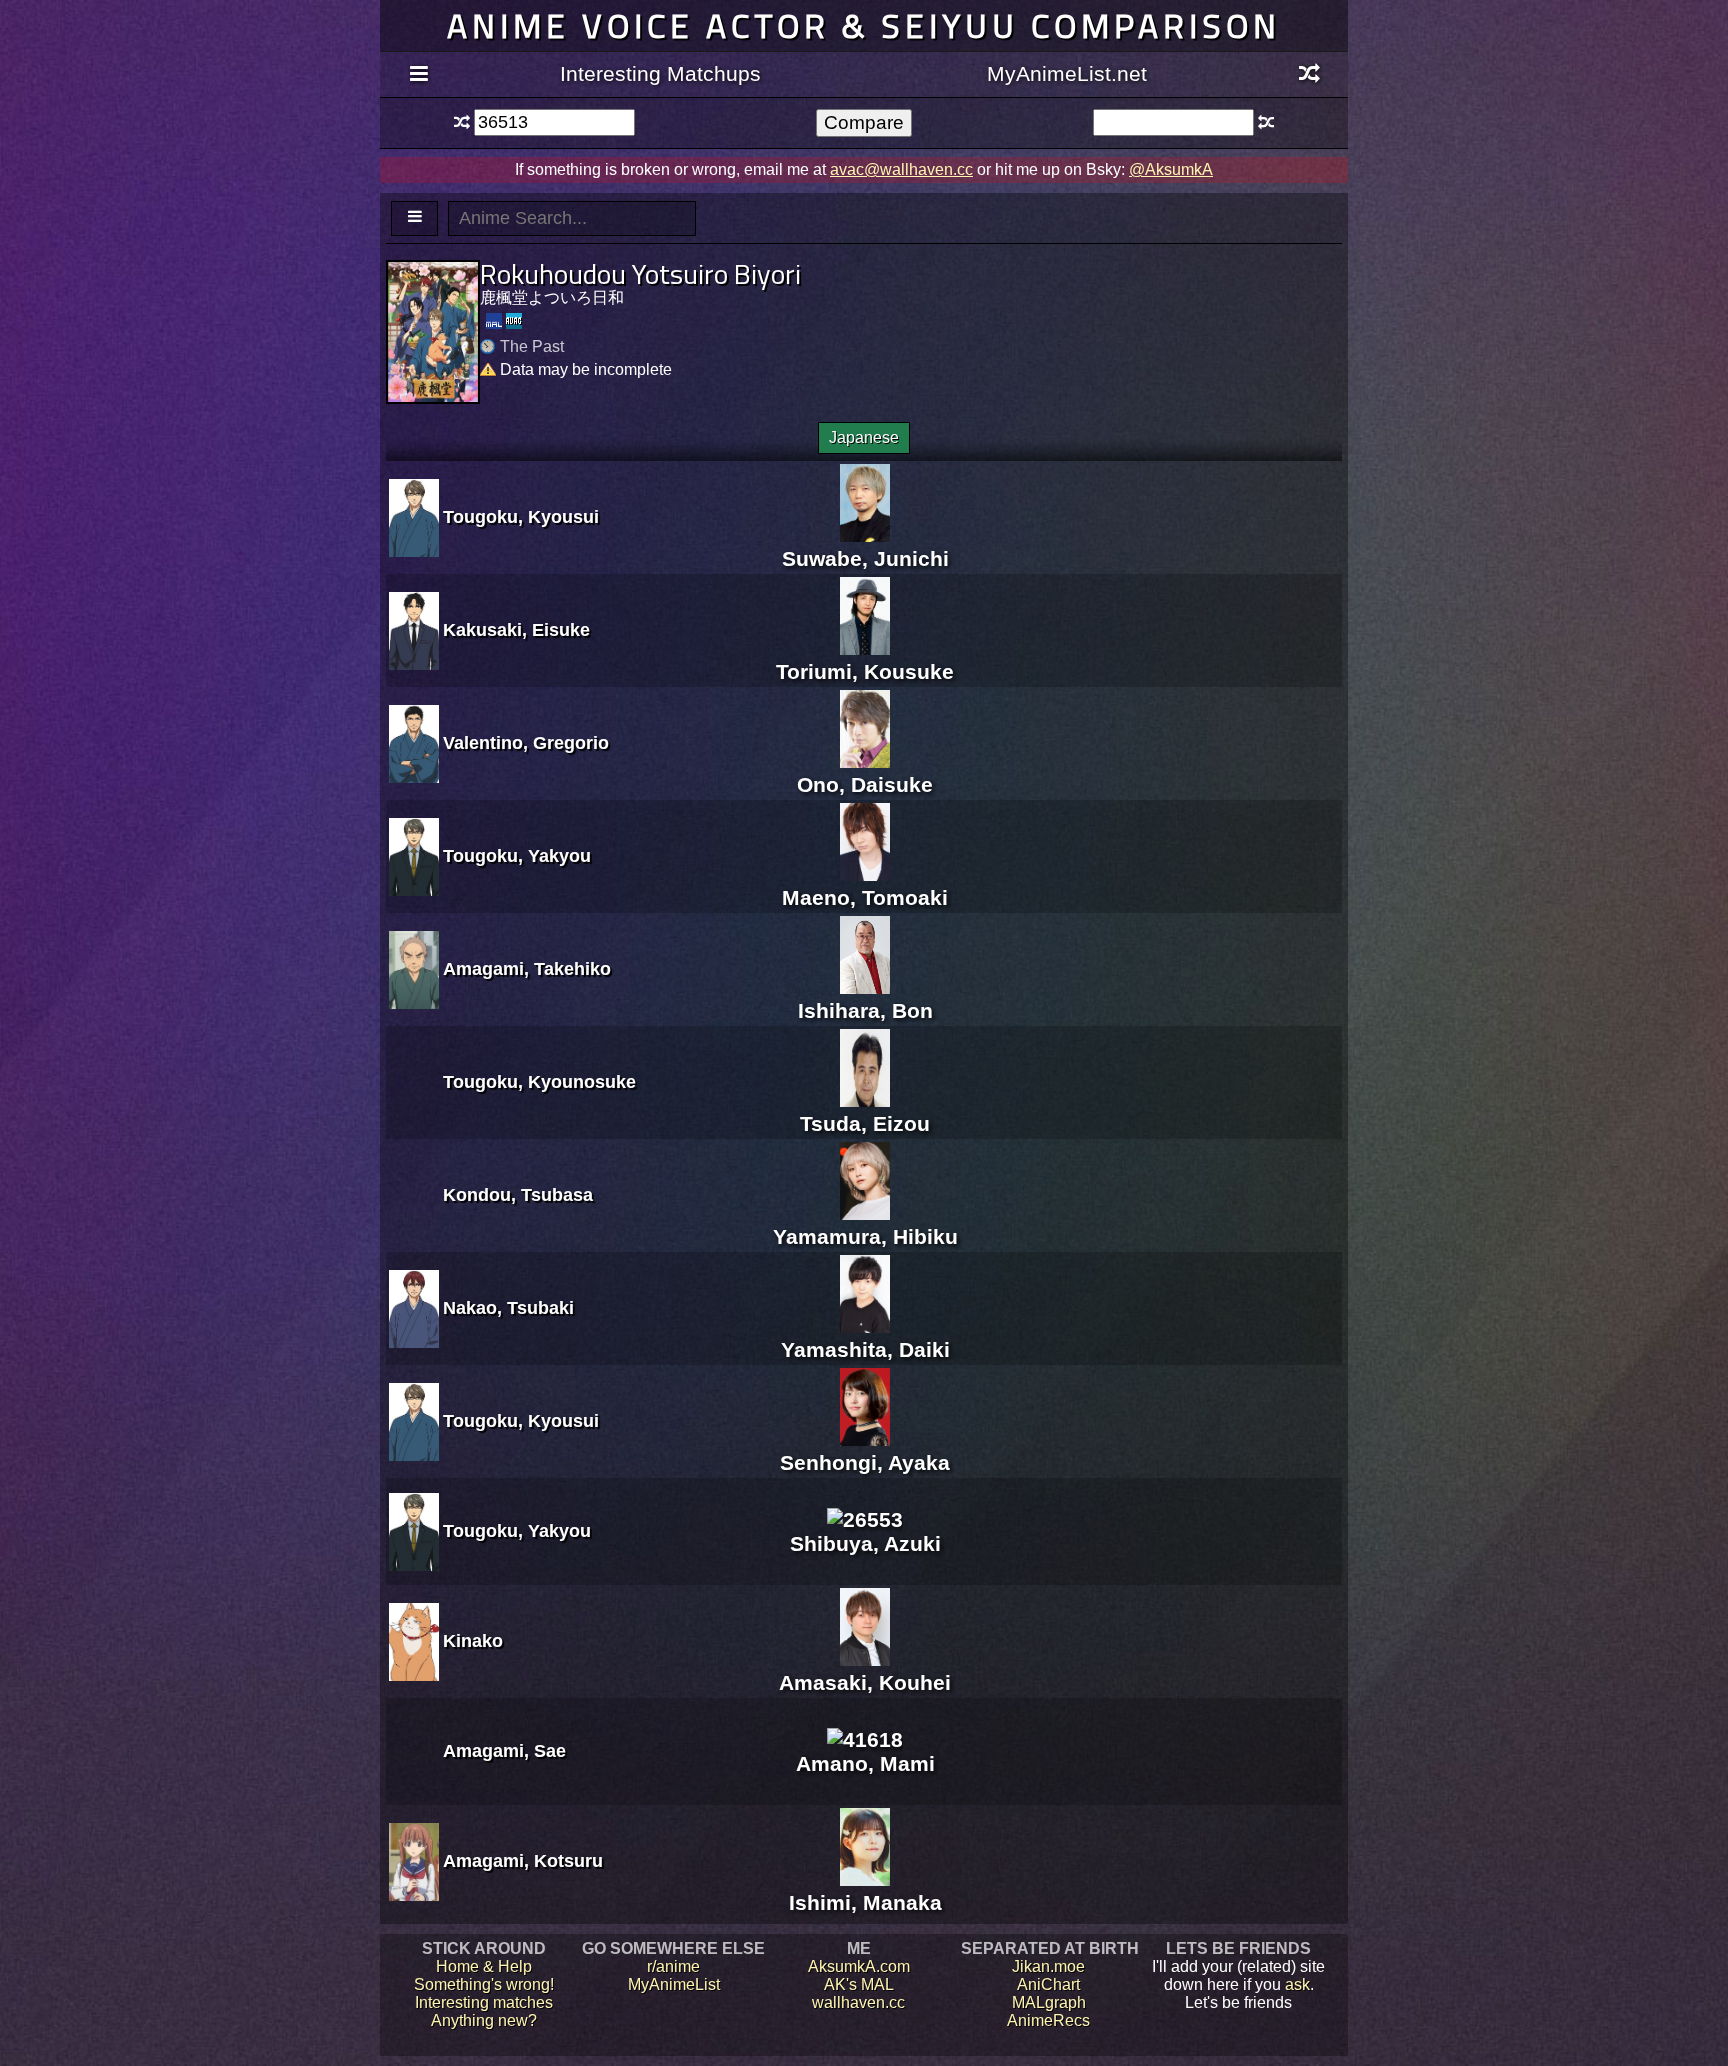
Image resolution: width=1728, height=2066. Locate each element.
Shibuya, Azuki (865, 1543)
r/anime (673, 1966)
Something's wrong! (484, 1984)
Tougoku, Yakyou (517, 856)
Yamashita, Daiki (865, 1349)
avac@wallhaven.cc (901, 169)
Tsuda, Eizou (865, 1123)
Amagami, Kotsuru (523, 1861)
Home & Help (484, 1966)
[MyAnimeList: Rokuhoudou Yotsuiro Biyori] (494, 321)
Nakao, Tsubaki (508, 1308)
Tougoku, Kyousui (521, 517)
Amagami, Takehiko (527, 969)
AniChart (1048, 1984)
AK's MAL (859, 1984)
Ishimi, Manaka (865, 1902)
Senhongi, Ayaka (865, 1462)
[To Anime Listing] (414, 218)
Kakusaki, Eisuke (516, 630)
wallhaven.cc (858, 2002)
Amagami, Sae (504, 1751)
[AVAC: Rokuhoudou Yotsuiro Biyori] (514, 321)
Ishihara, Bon (865, 1010)
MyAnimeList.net (1067, 73)
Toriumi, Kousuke (865, 671)
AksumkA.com (859, 1966)
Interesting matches (484, 2002)
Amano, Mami (865, 1763)
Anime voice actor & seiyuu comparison (864, 25)
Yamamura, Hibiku (865, 1236)
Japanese (864, 437)
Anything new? (484, 2020)
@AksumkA (1171, 169)
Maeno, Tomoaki (865, 897)
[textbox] (554, 122)
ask (1297, 1984)
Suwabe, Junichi (865, 558)
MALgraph (1049, 2002)
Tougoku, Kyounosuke (539, 1082)
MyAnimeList (674, 1984)
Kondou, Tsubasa (518, 1195)
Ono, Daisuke (865, 784)
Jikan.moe (1048, 1966)
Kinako (473, 1641)
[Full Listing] (418, 75)
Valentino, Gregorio (526, 743)
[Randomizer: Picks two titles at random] (1309, 75)
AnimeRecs (1048, 2020)
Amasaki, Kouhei (865, 1682)
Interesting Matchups (660, 73)
